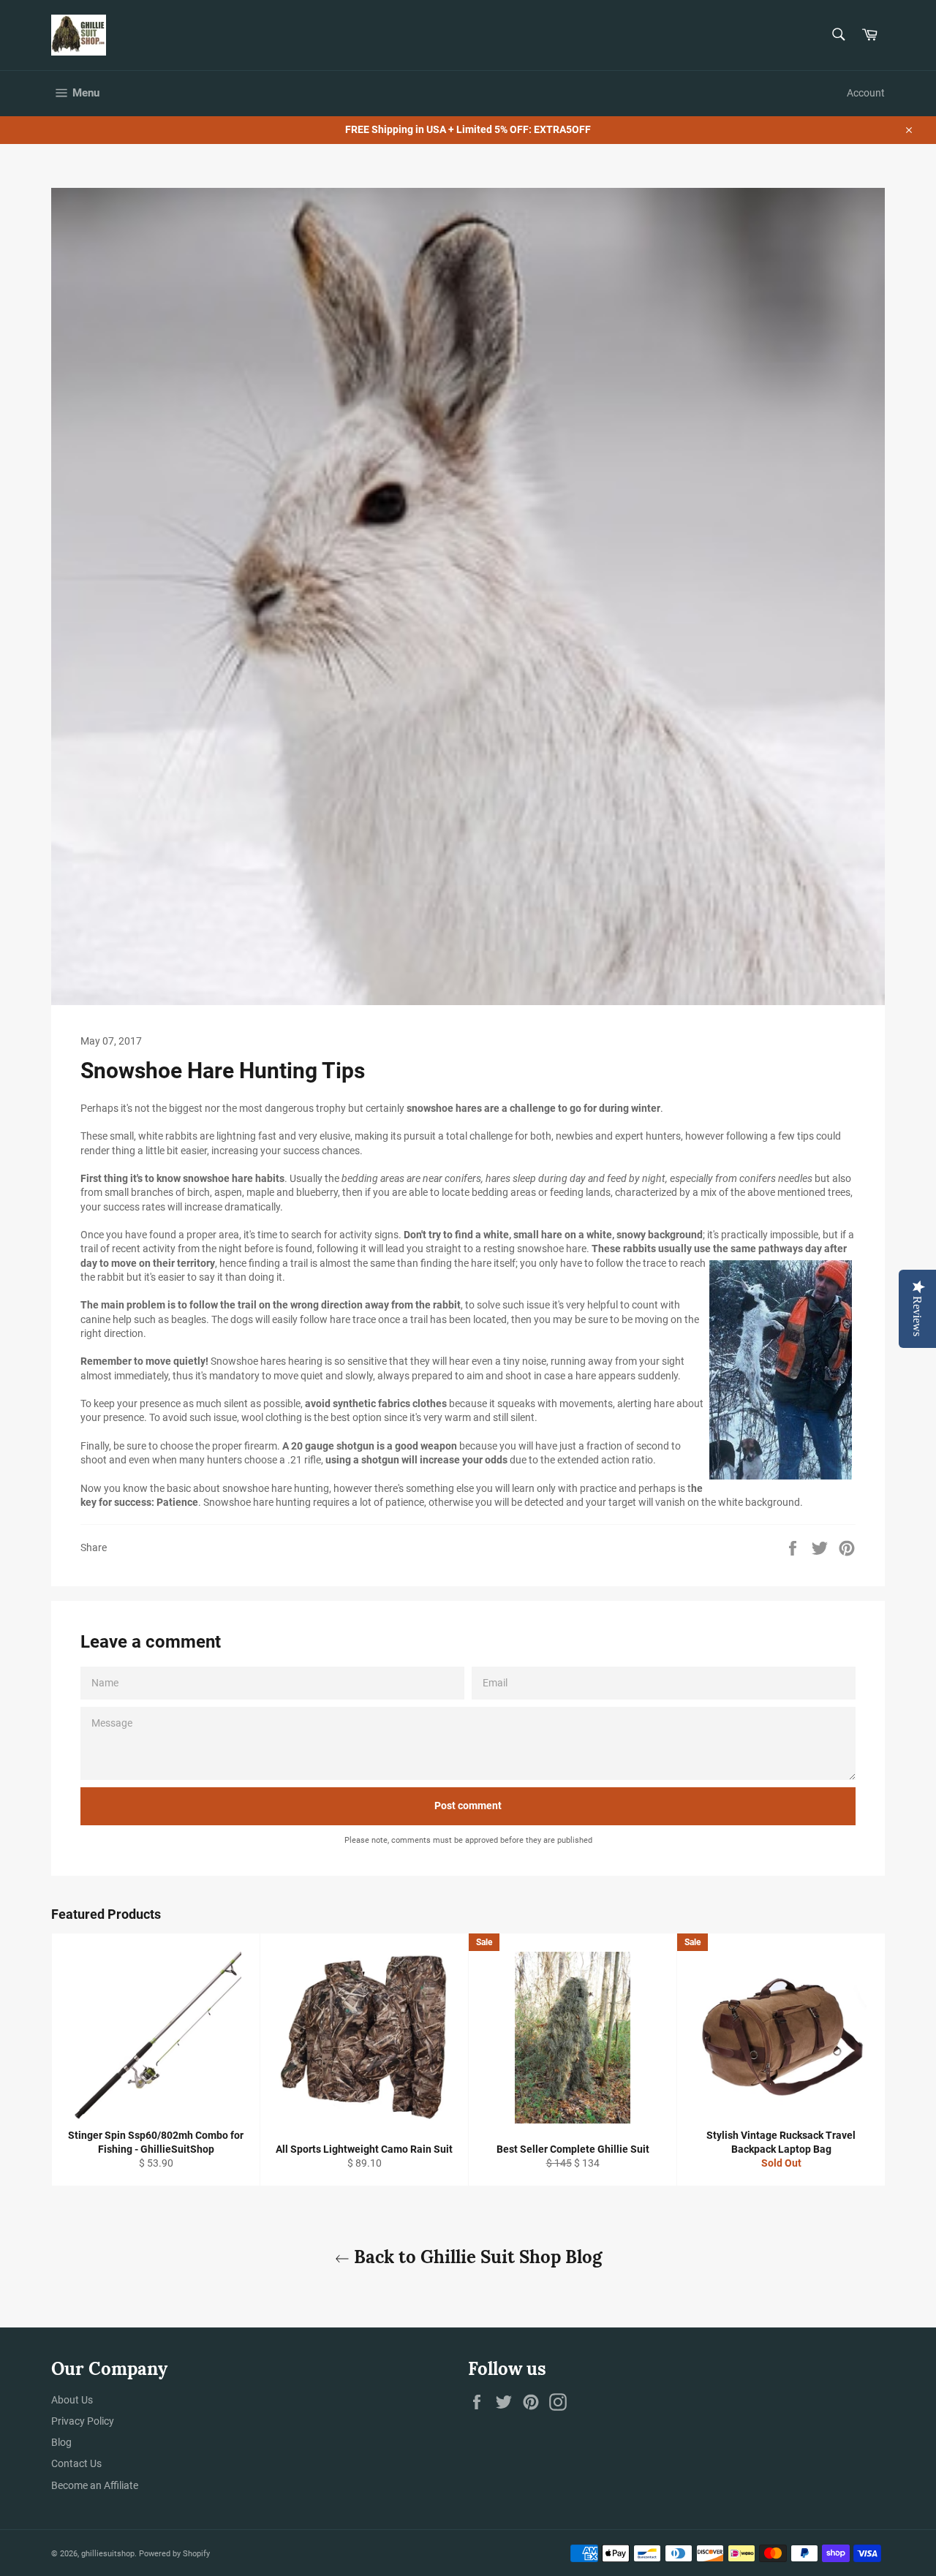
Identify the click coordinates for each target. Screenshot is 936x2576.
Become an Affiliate (95, 2485)
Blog (61, 2442)
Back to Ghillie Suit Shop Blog (476, 2257)
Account (866, 93)
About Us (72, 2400)
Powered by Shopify (174, 2554)
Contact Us (76, 2463)
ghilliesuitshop (108, 2554)
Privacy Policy (83, 2421)
